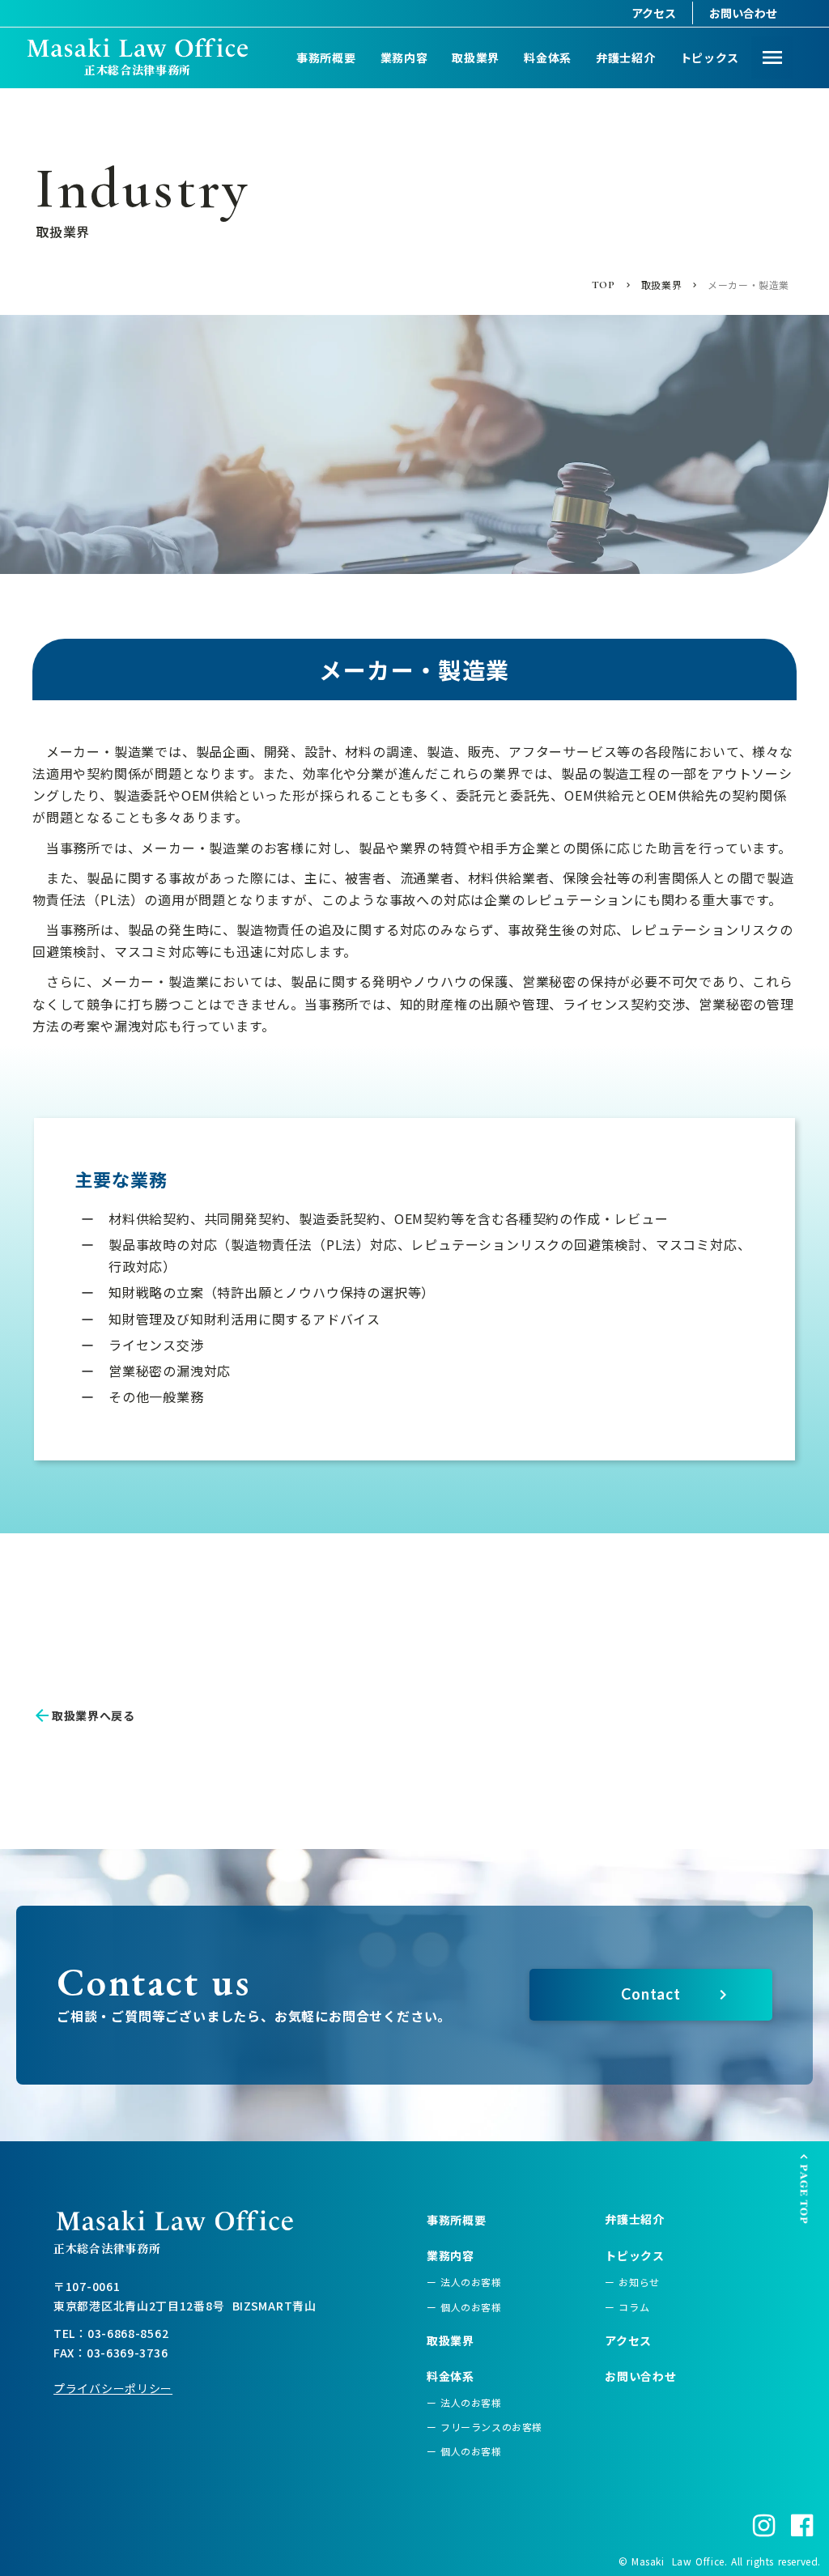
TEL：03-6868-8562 (111, 2333)
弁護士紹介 (626, 57)
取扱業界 (476, 57)
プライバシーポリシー (113, 2388)
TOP (604, 285)
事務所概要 (326, 57)
